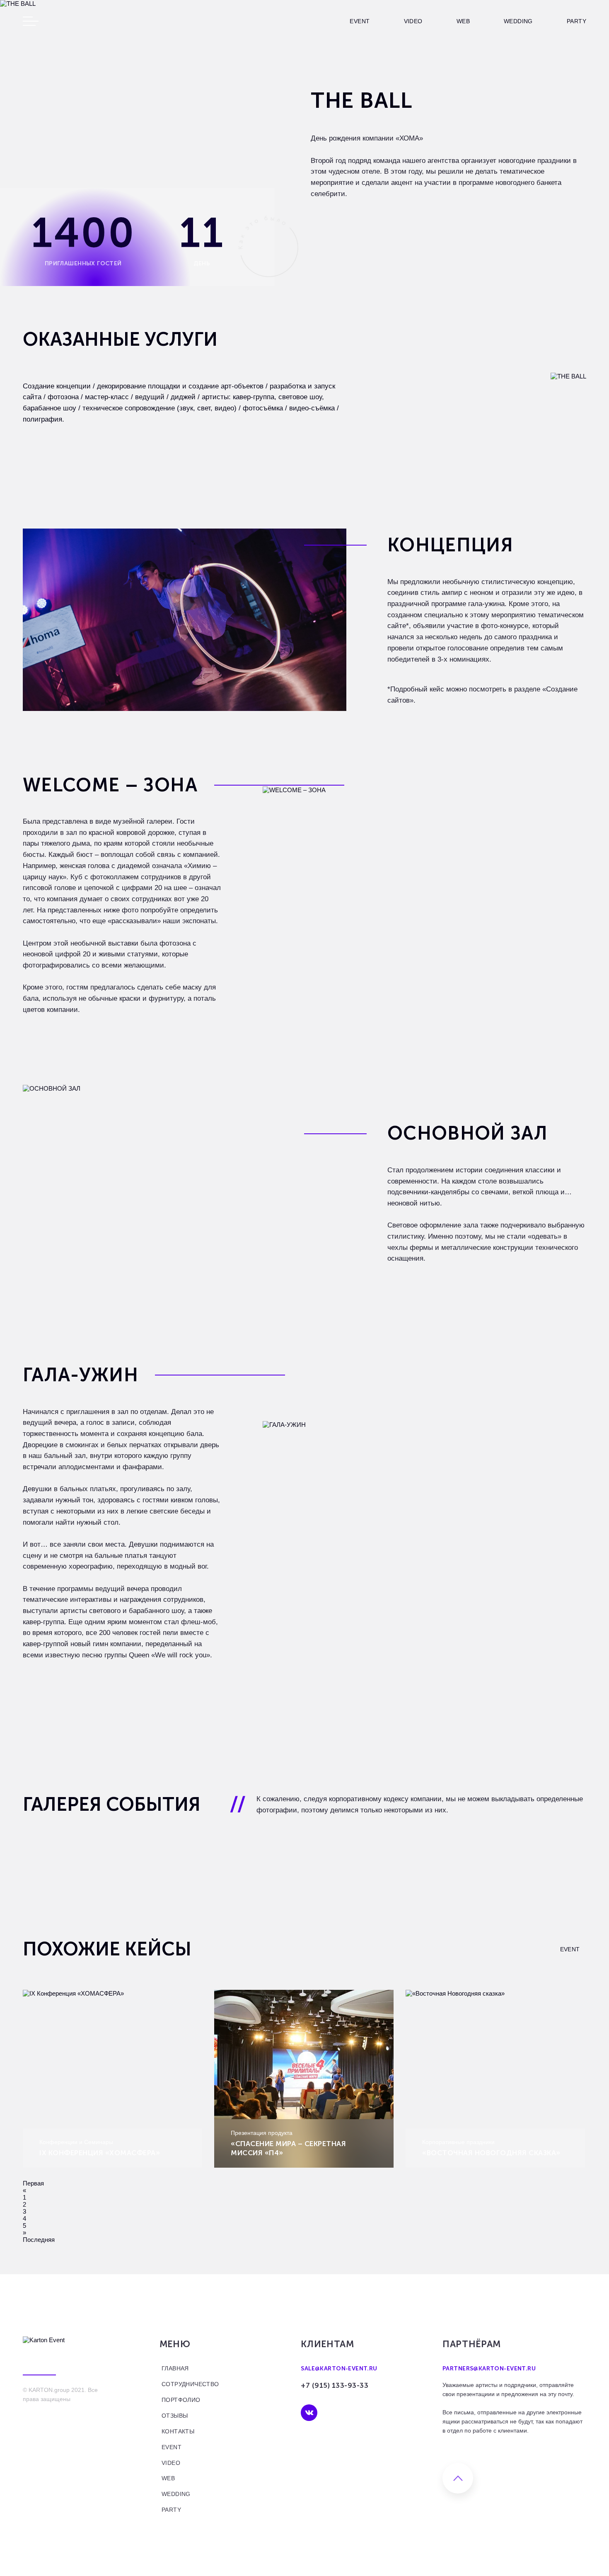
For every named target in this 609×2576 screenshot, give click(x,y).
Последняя (39, 2240)
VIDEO (413, 21)
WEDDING (518, 21)
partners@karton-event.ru (489, 2369)
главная (175, 2368)
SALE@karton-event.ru (339, 2369)
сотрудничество (190, 2384)
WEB (463, 21)
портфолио (181, 2400)
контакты (178, 2431)
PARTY (576, 21)
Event (360, 21)
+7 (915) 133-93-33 (335, 2385)
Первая (33, 2183)
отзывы (174, 2416)
